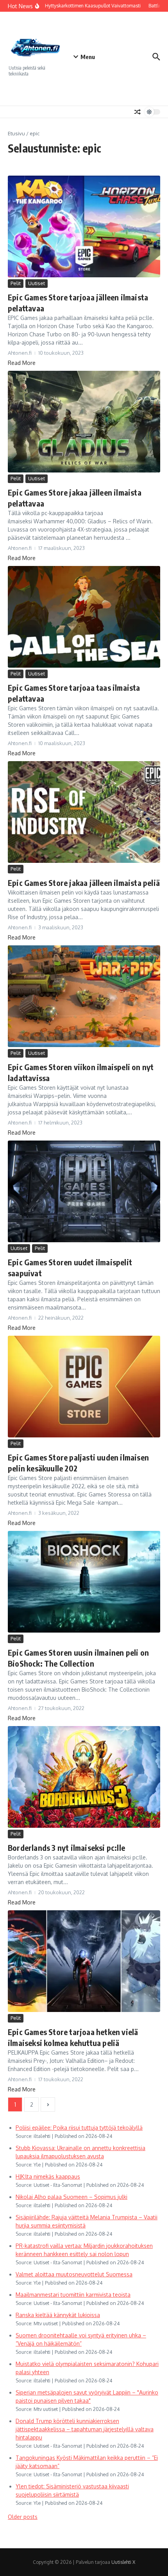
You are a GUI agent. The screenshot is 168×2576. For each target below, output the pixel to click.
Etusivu (16, 133)
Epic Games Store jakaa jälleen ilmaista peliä (84, 883)
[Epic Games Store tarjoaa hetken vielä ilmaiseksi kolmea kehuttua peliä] (84, 1961)
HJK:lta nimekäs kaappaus (48, 2176)
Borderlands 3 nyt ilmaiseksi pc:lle (66, 1848)
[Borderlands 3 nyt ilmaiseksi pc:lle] (84, 1777)
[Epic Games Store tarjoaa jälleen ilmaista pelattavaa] (84, 226)
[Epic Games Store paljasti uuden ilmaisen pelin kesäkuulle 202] (84, 1387)
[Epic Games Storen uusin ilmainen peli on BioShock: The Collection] (84, 1582)
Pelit (16, 283)
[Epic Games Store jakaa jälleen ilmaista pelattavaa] (84, 422)
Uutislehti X (123, 2562)
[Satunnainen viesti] (138, 112)
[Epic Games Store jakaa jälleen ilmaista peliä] (84, 812)
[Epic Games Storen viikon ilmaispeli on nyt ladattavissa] (84, 996)
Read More (22, 363)
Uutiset (37, 283)
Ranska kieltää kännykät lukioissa (58, 2315)
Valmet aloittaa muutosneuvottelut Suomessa (74, 2274)
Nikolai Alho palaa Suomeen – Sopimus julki (71, 2197)
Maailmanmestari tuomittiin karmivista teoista (73, 2295)
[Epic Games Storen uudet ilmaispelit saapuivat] (84, 1191)
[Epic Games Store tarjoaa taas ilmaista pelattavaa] (84, 617)
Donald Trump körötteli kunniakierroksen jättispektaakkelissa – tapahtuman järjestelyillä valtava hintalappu (85, 2429)
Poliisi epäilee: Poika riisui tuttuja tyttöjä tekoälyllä (79, 2128)
